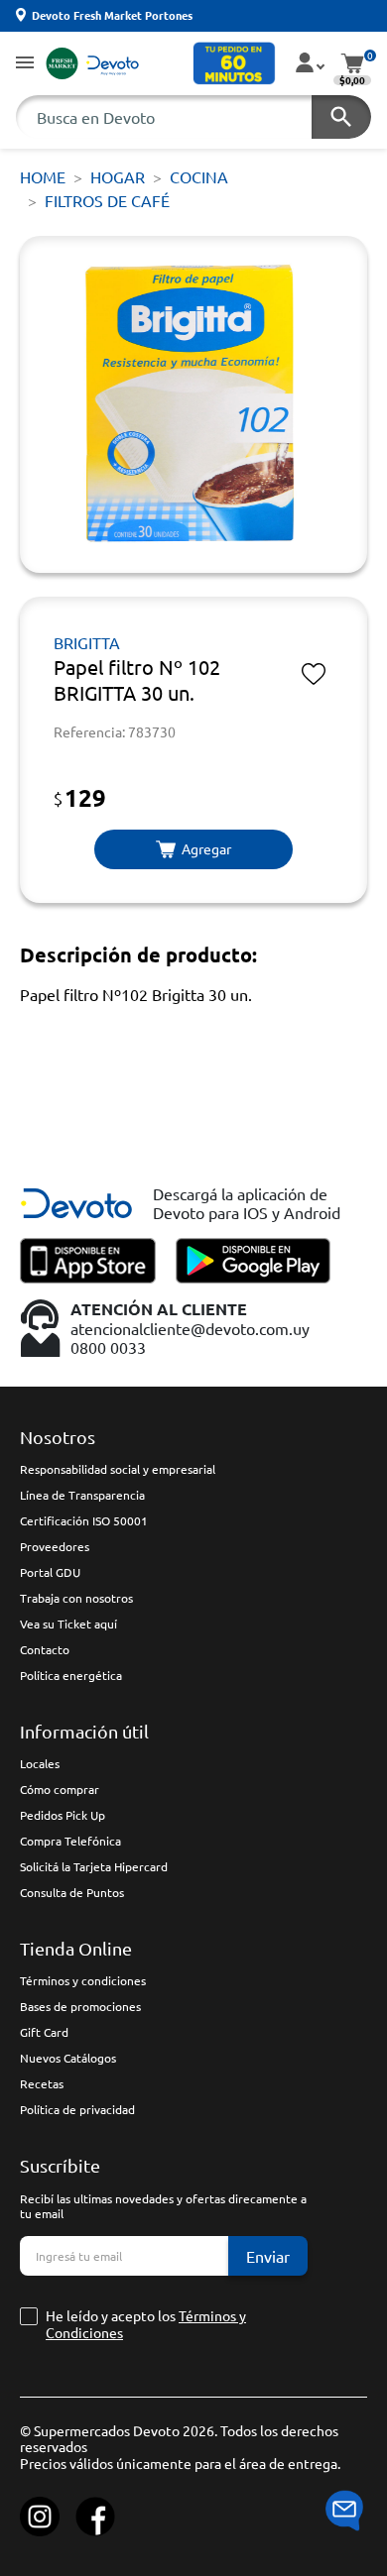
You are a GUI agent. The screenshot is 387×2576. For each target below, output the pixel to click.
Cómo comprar (60, 1789)
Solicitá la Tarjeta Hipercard (94, 1866)
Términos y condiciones (83, 1980)
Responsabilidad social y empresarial (118, 1469)
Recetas (42, 2083)
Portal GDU (50, 1572)
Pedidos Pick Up (63, 1815)
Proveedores (55, 1546)
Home (43, 176)
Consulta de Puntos (72, 1892)
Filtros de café (107, 200)
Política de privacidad (77, 2109)
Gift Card (44, 2032)
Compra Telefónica (70, 1841)
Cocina (199, 176)
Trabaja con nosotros (76, 1598)
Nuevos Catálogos (68, 2058)
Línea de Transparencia (82, 1495)
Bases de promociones (80, 2006)
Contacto (45, 1649)
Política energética (71, 1675)
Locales (40, 1763)
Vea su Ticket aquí (68, 1624)
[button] (25, 64)
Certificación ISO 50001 (84, 1520)
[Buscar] (341, 117)
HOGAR (118, 176)
